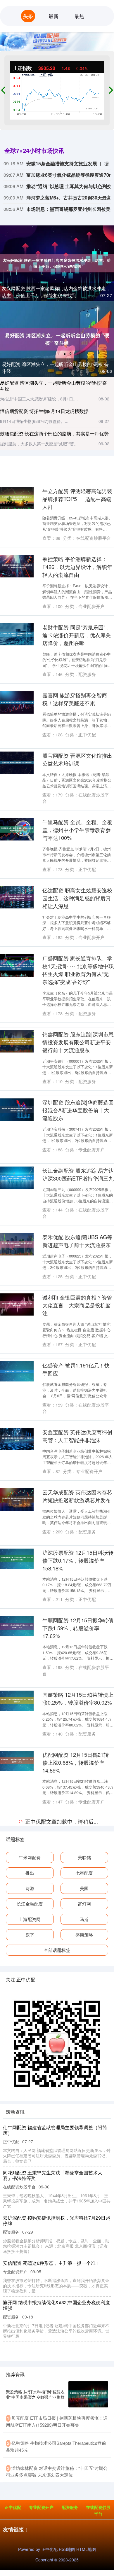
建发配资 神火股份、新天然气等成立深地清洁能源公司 (77, 2294)
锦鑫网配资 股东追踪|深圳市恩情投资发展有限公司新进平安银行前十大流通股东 (78, 1042)
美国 (84, 2544)
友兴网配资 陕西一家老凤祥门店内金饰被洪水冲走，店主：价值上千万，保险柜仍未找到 (56, 292)
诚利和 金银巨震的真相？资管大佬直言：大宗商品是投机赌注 (77, 1305)
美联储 (84, 2513)
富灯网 (84, 2560)
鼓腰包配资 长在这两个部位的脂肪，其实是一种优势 (54, 434)
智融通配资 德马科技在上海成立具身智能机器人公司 (77, 2091)
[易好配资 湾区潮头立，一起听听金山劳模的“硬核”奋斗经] (57, 338)
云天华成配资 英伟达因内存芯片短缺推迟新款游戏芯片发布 (77, 1496)
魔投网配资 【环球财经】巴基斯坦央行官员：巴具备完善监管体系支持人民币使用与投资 (77, 1890)
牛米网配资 (30, 2513)
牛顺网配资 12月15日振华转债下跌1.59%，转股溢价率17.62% (78, 1628)
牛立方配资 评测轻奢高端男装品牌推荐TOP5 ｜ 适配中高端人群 (77, 499)
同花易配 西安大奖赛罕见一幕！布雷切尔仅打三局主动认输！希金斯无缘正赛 (77, 2418)
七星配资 (84, 2529)
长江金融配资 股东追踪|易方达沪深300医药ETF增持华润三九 (78, 1174)
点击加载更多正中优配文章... (57, 2478)
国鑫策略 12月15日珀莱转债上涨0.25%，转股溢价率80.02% (78, 1698)
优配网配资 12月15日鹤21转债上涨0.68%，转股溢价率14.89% (76, 1762)
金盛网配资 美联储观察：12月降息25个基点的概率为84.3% (78, 1826)
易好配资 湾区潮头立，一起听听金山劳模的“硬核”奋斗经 (53, 386)
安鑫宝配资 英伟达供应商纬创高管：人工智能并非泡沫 (77, 1436)
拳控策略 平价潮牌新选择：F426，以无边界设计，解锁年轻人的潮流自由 (77, 567)
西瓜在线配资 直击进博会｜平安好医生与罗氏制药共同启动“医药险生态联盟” (77, 2230)
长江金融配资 (30, 2560)
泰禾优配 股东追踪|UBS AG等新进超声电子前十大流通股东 (77, 1241)
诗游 (30, 2544)
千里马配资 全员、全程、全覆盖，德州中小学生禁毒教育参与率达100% (77, 830)
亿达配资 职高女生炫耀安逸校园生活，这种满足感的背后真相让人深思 (77, 898)
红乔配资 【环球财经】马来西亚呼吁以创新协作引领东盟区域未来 (77, 1959)
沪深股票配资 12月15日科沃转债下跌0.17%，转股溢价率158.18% (78, 1560)
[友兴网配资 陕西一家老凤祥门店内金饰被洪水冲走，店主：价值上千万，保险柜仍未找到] (57, 262)
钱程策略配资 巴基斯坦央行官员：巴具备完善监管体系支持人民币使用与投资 (77, 2027)
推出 (30, 2529)
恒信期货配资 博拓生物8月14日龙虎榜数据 (44, 411)
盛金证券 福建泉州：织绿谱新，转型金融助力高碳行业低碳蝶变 (77, 2161)
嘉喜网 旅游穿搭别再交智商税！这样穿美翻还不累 (75, 699)
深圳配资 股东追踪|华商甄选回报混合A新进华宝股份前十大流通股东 (78, 1110)
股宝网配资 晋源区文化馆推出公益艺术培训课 (77, 759)
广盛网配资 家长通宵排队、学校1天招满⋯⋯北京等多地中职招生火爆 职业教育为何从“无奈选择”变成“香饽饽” (78, 970)
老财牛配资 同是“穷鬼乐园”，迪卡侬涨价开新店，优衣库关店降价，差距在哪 (77, 635)
